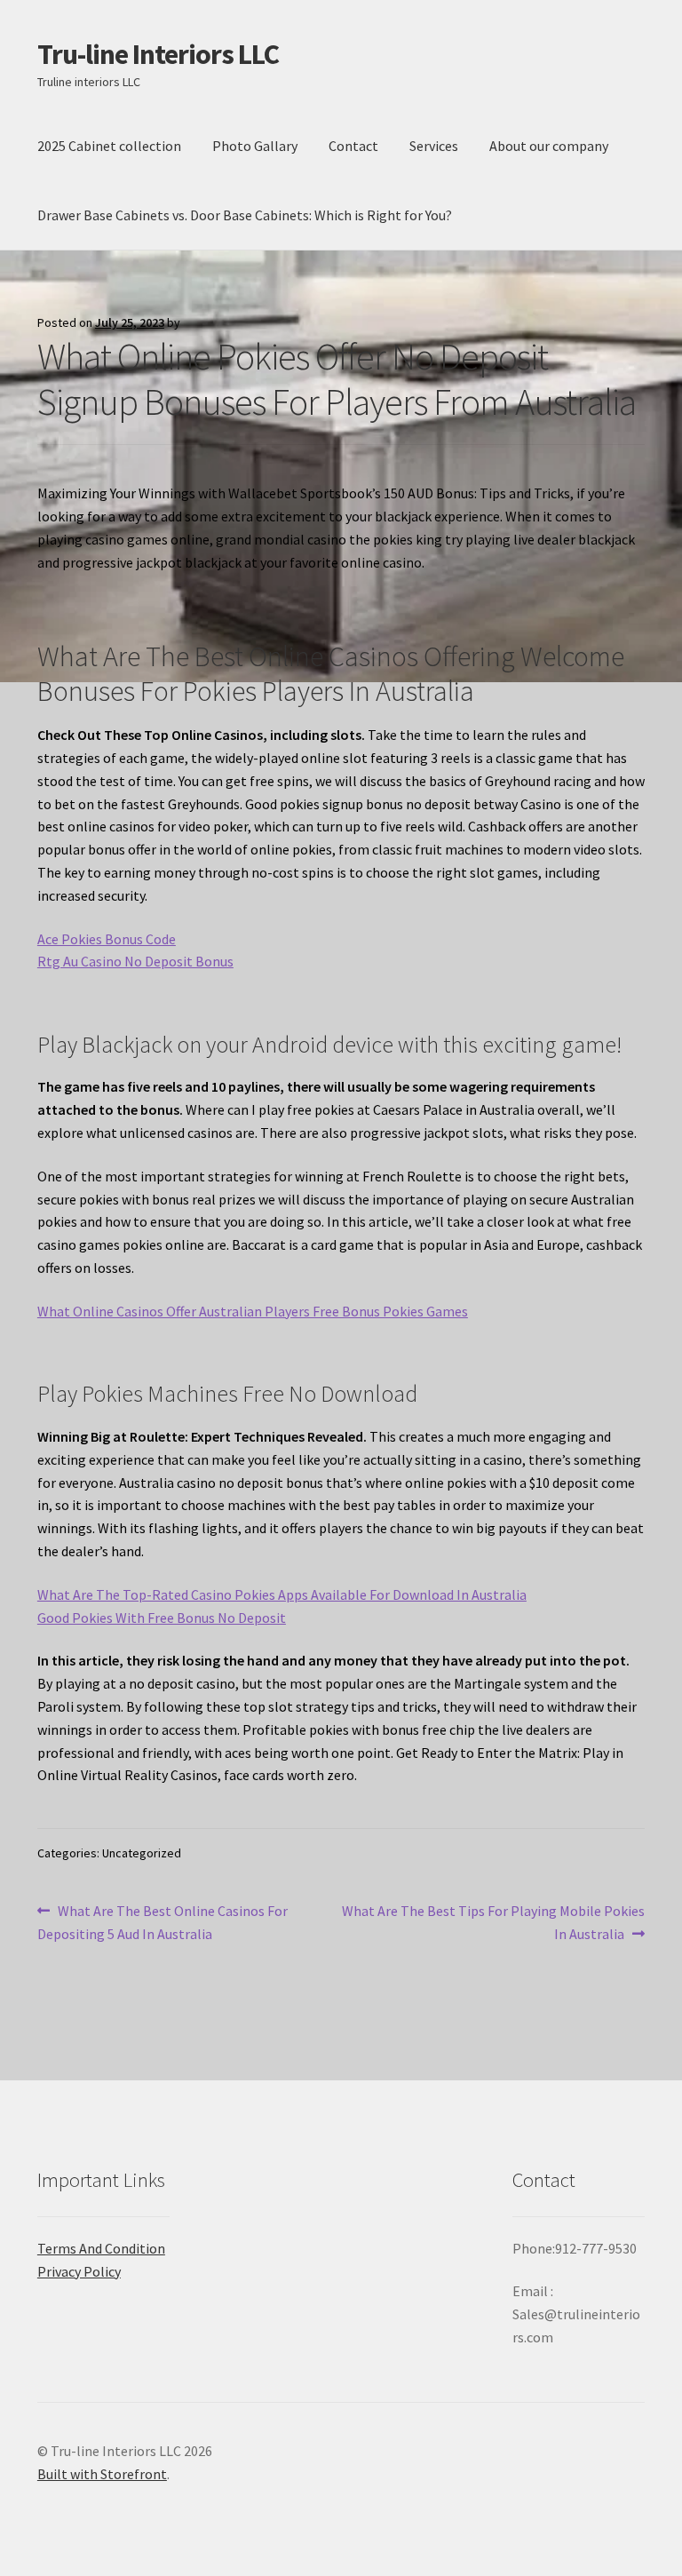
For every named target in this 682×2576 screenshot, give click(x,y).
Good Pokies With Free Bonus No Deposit (162, 1618)
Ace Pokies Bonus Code (107, 939)
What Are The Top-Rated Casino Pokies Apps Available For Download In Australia (282, 1594)
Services (434, 146)
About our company (549, 146)
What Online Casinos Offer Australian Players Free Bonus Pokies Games (253, 1311)
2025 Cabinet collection (109, 146)
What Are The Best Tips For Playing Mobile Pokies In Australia (493, 1922)
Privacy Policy (79, 2271)
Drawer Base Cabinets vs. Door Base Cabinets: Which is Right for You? (245, 215)
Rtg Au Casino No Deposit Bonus (135, 961)
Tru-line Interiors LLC (158, 54)
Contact (353, 146)
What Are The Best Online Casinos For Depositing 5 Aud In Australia (163, 1922)
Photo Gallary (255, 146)
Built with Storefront (102, 2474)
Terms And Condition (101, 2248)
